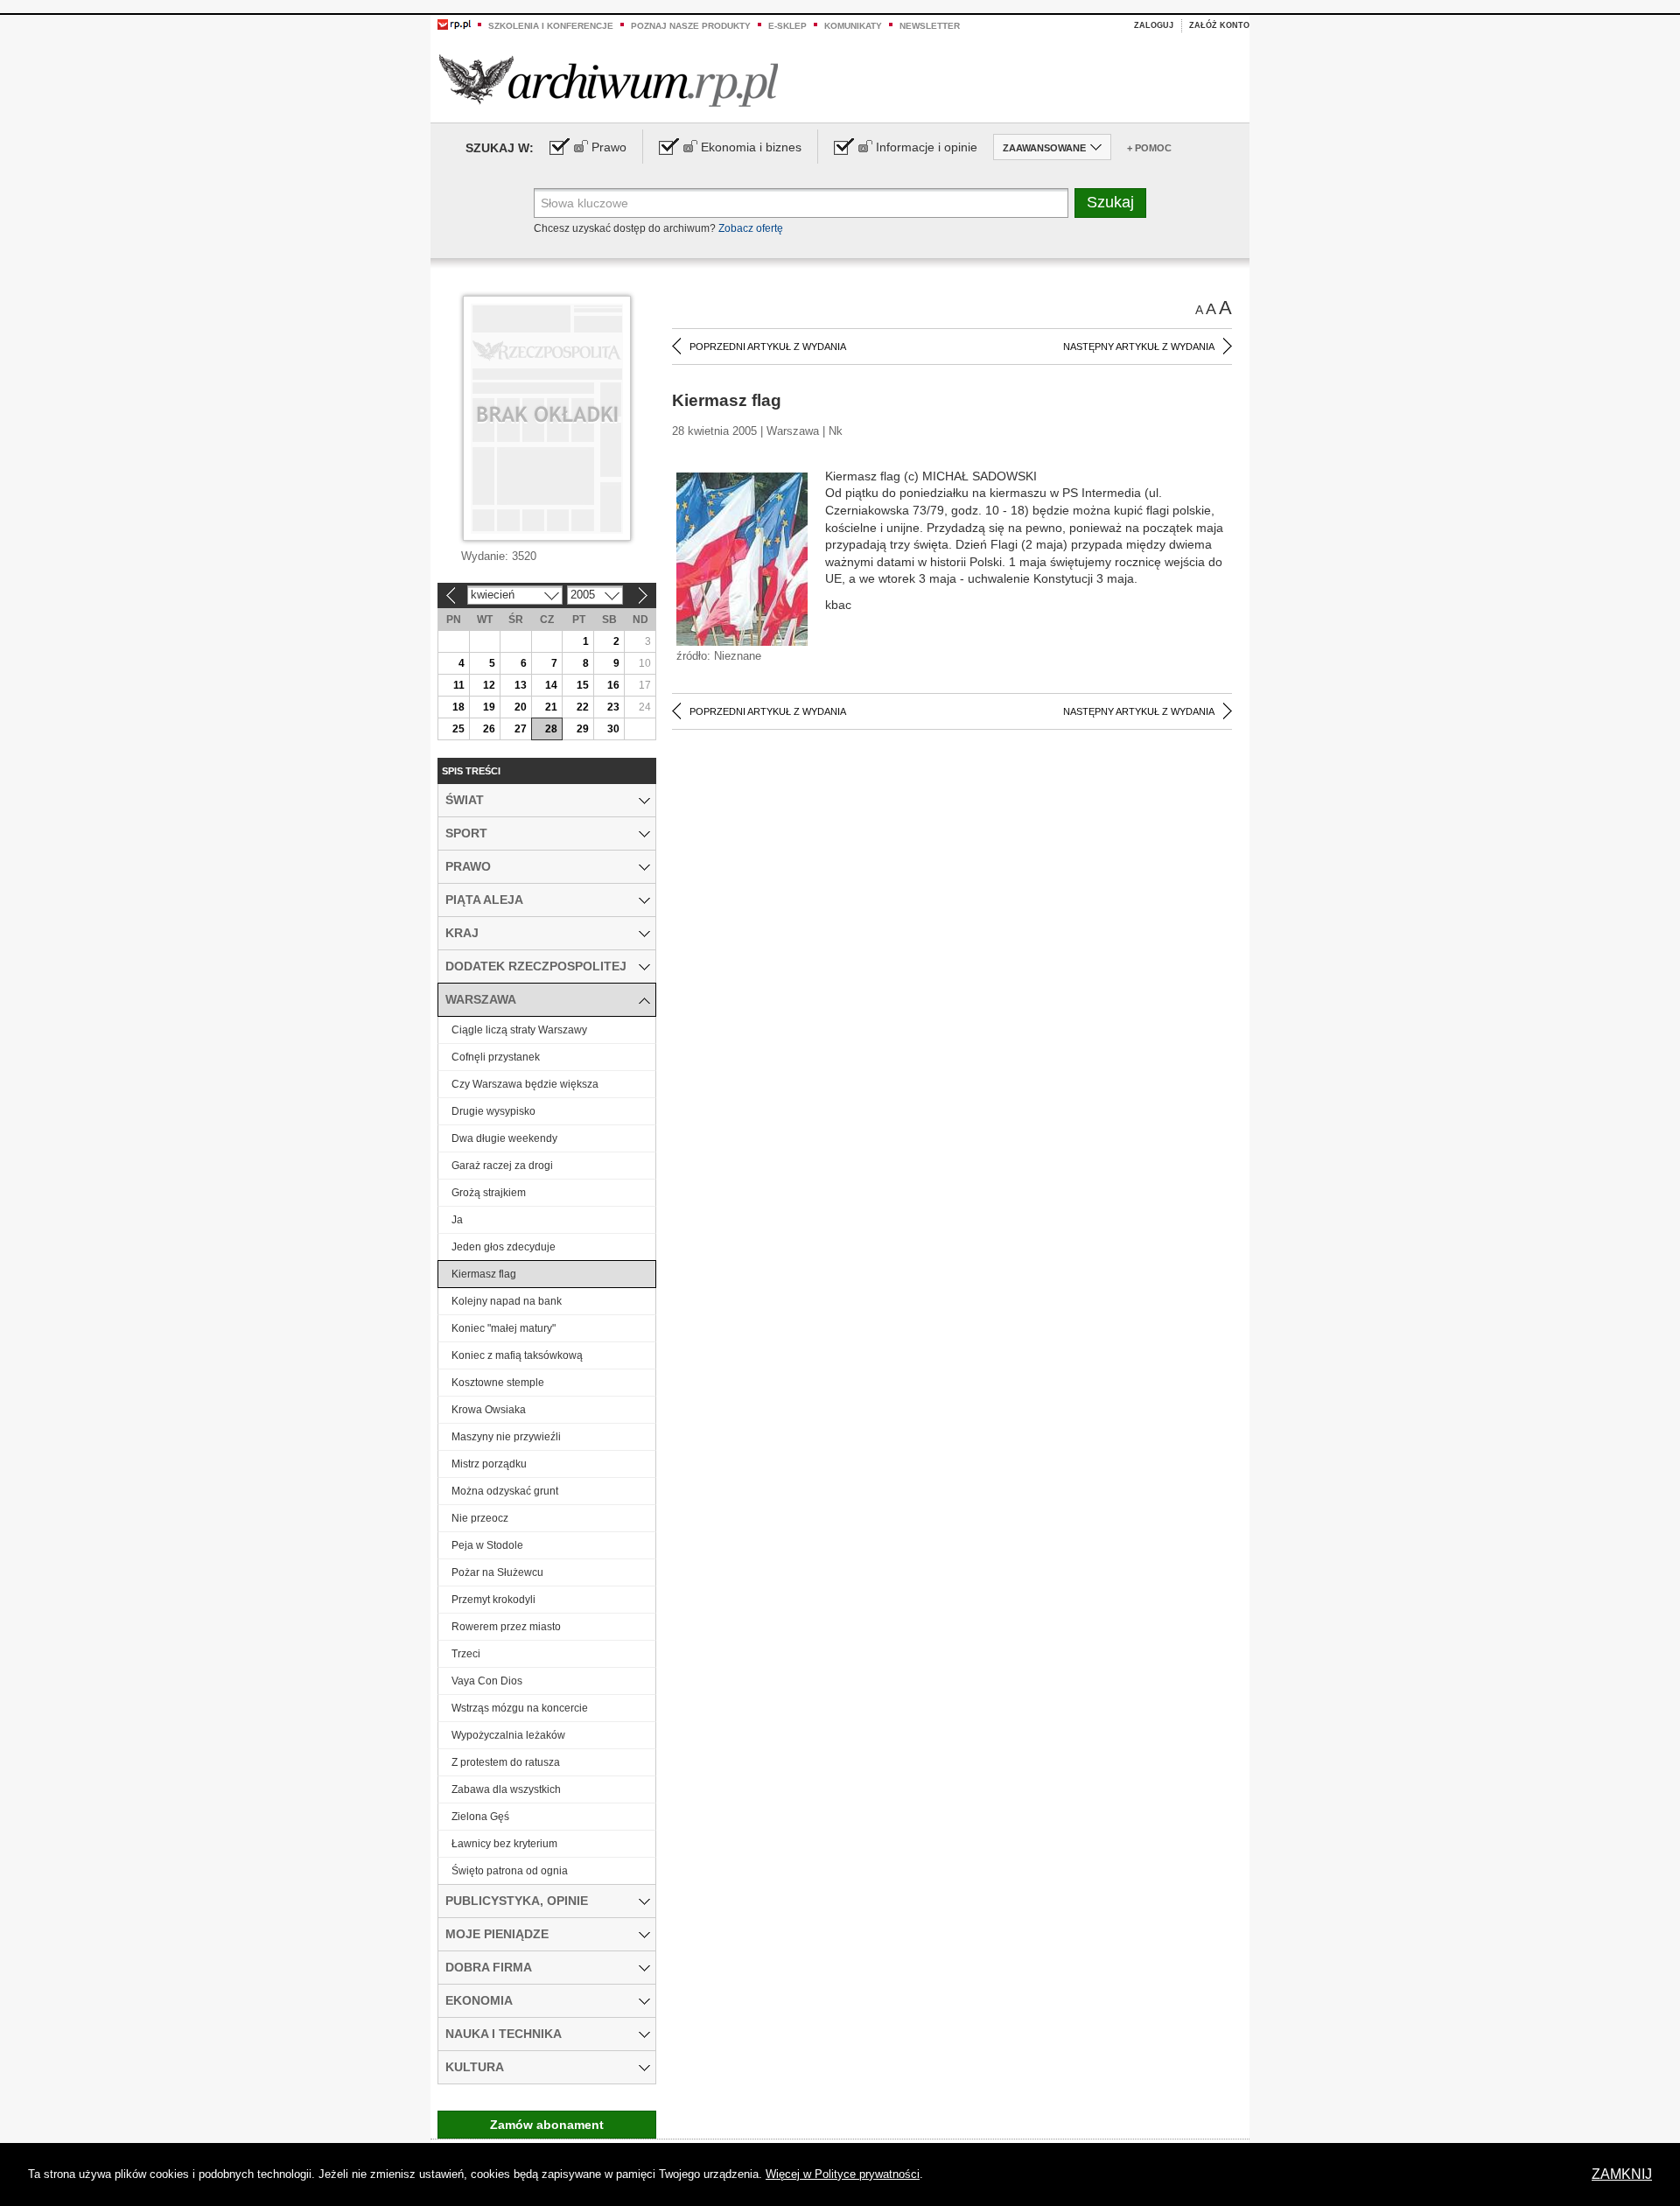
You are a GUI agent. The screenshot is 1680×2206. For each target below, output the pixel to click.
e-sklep (787, 26)
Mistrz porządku (489, 1464)
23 (613, 707)
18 (458, 707)
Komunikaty (853, 26)
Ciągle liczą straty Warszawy (519, 1030)
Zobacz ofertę (751, 228)
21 (551, 707)
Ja (457, 1220)
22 (583, 707)
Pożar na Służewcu (497, 1572)
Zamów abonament (547, 2125)
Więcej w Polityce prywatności (843, 2174)
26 (489, 729)
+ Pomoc (1149, 148)
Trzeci (466, 1654)
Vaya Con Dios (487, 1681)
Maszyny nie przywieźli (506, 1437)
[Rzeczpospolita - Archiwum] (609, 80)
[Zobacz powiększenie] (742, 558)
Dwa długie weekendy (504, 1138)
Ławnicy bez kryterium (504, 1844)
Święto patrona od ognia (510, 1871)
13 (521, 685)
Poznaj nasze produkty (691, 26)
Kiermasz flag (484, 1274)
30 (613, 729)
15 (583, 685)
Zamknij (1622, 2174)
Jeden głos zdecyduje (504, 1247)
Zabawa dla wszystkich (506, 1789)
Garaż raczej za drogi (502, 1166)
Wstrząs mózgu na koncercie (520, 1708)
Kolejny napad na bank (507, 1301)
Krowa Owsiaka (489, 1410)
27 (521, 729)
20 (521, 707)
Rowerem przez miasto (506, 1627)
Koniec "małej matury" (504, 1328)
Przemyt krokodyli (493, 1600)
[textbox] (801, 203)
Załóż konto (1219, 25)
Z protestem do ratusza (506, 1762)
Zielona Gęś (480, 1817)
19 (489, 707)
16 (613, 685)
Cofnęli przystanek (496, 1057)
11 (459, 685)
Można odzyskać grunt (505, 1491)
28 (551, 729)
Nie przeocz (480, 1518)
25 (458, 729)
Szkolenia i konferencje (551, 26)
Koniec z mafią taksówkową (517, 1355)
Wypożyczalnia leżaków (508, 1735)
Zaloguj (1154, 25)
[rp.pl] (454, 24)
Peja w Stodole (487, 1545)
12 (489, 685)
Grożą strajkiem (489, 1193)
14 (551, 685)
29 (583, 729)
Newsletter (930, 26)
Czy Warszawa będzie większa (525, 1084)
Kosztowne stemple (498, 1383)
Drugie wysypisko (493, 1111)
